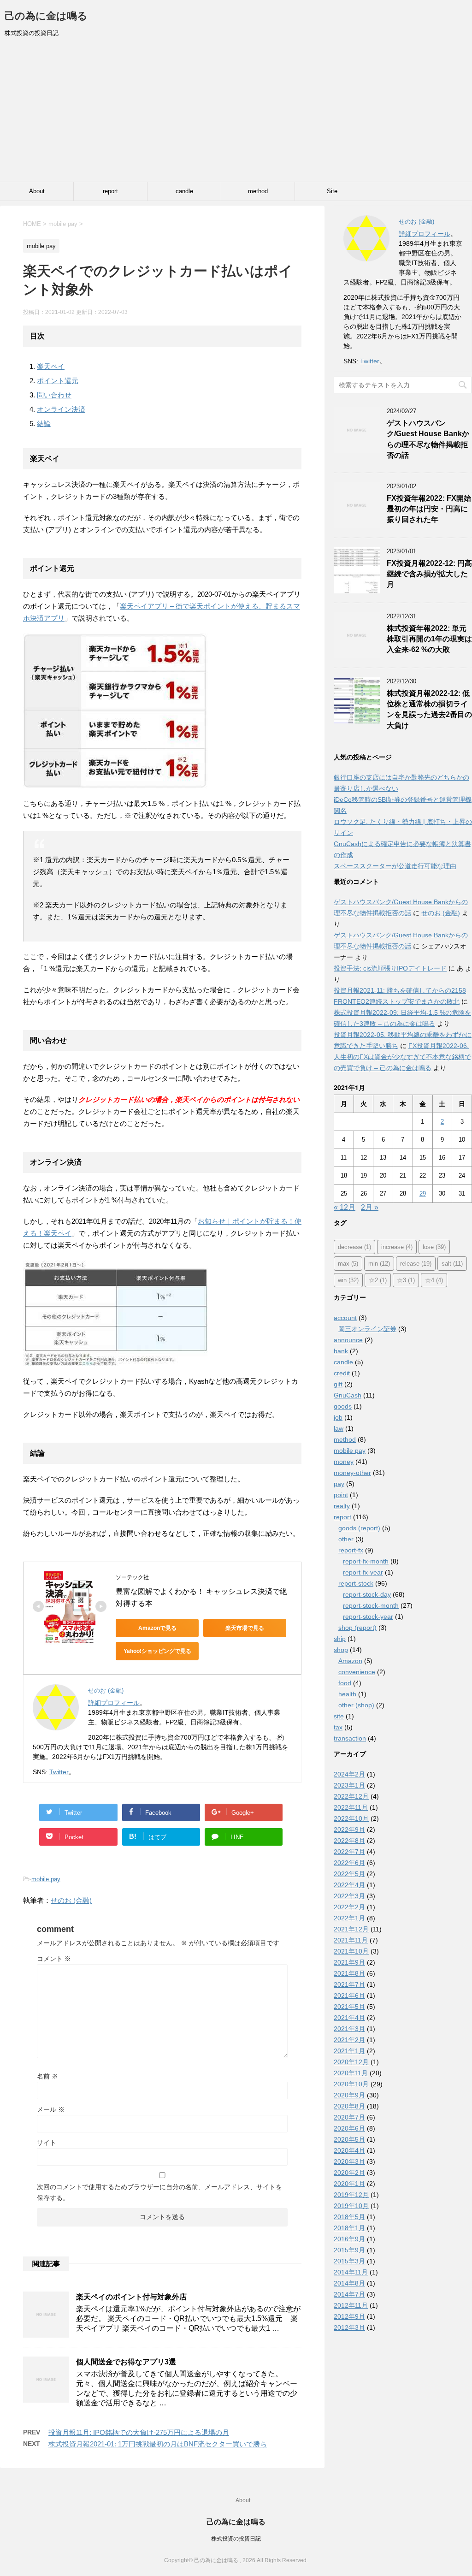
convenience (357, 1672)
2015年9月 (349, 2250)
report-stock (356, 1583)
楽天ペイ (51, 366)
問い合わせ (54, 395)
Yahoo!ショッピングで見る (157, 1651)
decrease (354, 1247)
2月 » (370, 1207)
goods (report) (359, 1528)
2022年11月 (351, 1807)
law (339, 1428)
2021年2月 (349, 2040)
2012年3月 (349, 2327)
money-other (352, 1473)
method (258, 191)
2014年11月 (351, 2272)
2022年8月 (349, 1841)
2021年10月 (351, 1951)
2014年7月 (349, 2294)
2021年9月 (349, 1962)
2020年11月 (351, 2073)
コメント (54, 1959)
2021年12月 (351, 1929)
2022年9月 (349, 1830)
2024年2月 (349, 1774)
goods (343, 1406)
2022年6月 (349, 1863)
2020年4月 (349, 2150)
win (348, 1280)
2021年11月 (351, 1940)
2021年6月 (349, 1996)
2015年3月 (349, 2261)
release (416, 1264)
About (37, 191)
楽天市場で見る (245, 1628)
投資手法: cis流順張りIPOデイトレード (390, 968)
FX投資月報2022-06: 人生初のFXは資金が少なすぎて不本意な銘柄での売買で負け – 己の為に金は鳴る (402, 1057)
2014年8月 (349, 2283)
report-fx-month (366, 1561)
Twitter (59, 1772)
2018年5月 (349, 2217)
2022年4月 (349, 1885)
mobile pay (46, 1879)
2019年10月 (351, 2206)
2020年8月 (349, 2106)
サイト (47, 2143)
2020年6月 (349, 2128)
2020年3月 (349, 2161)
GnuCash (348, 1395)
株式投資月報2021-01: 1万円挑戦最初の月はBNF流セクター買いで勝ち (158, 2444)
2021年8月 (349, 1973)
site (339, 1716)
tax (338, 1727)
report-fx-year (363, 1572)
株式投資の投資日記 (236, 2539)
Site (332, 191)
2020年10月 (351, 2084)
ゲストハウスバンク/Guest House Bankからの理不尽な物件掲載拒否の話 (428, 439)
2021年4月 (349, 2018)
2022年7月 (349, 1852)
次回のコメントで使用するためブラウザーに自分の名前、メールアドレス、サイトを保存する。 (159, 2192)
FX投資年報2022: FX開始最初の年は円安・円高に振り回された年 (429, 509)
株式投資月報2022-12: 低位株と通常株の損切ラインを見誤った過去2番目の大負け (429, 709)
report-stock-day (367, 1594)
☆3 (406, 1280)
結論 (44, 423)
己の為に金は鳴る (46, 16)
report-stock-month (371, 1605)
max (348, 1264)
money (344, 1462)
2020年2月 (349, 2173)
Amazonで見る (157, 1628)
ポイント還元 (58, 381)
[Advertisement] (236, 113)
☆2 (378, 1280)
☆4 (434, 1280)
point (341, 1495)
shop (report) (357, 1628)
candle (184, 191)
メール (51, 2109)
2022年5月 (349, 1874)
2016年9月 (349, 2239)
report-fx (351, 1550)
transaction (350, 1738)
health (347, 1694)
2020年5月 (349, 2139)
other (346, 1539)
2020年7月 (349, 2117)
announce (348, 1340)
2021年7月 (349, 1984)
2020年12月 (351, 2062)
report (110, 191)
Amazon (350, 1661)
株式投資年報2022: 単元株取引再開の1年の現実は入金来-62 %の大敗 (429, 639)
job (338, 1417)
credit (342, 1373)
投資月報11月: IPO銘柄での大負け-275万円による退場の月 (139, 2432)
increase (397, 1247)
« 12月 (345, 1207)
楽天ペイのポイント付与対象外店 (131, 2297)
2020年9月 (349, 2095)
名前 (47, 2076)
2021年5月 (349, 2007)
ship (340, 1639)
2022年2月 (349, 1907)
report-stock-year (368, 1617)
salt (452, 1264)
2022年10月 (351, 1818)
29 (423, 1193)
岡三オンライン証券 (367, 1329)
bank (341, 1351)
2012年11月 (351, 2305)
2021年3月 (349, 2029)
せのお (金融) (71, 1900)
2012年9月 (349, 2316)
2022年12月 (351, 1796)
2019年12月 (351, 2195)
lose (434, 1247)
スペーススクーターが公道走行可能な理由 (395, 866)
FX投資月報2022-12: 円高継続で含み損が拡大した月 (429, 574)
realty (342, 1506)
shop (341, 1650)
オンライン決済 (61, 409)
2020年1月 (349, 2184)
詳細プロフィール (114, 1703)
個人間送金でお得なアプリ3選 (126, 2362)
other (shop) (356, 1705)
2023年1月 (349, 1785)
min (379, 1264)
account (345, 1318)
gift (338, 1384)
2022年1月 (349, 1918)
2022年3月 (349, 1896)
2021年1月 (349, 2051)
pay (339, 1484)
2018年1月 (349, 2228)
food (345, 1683)
